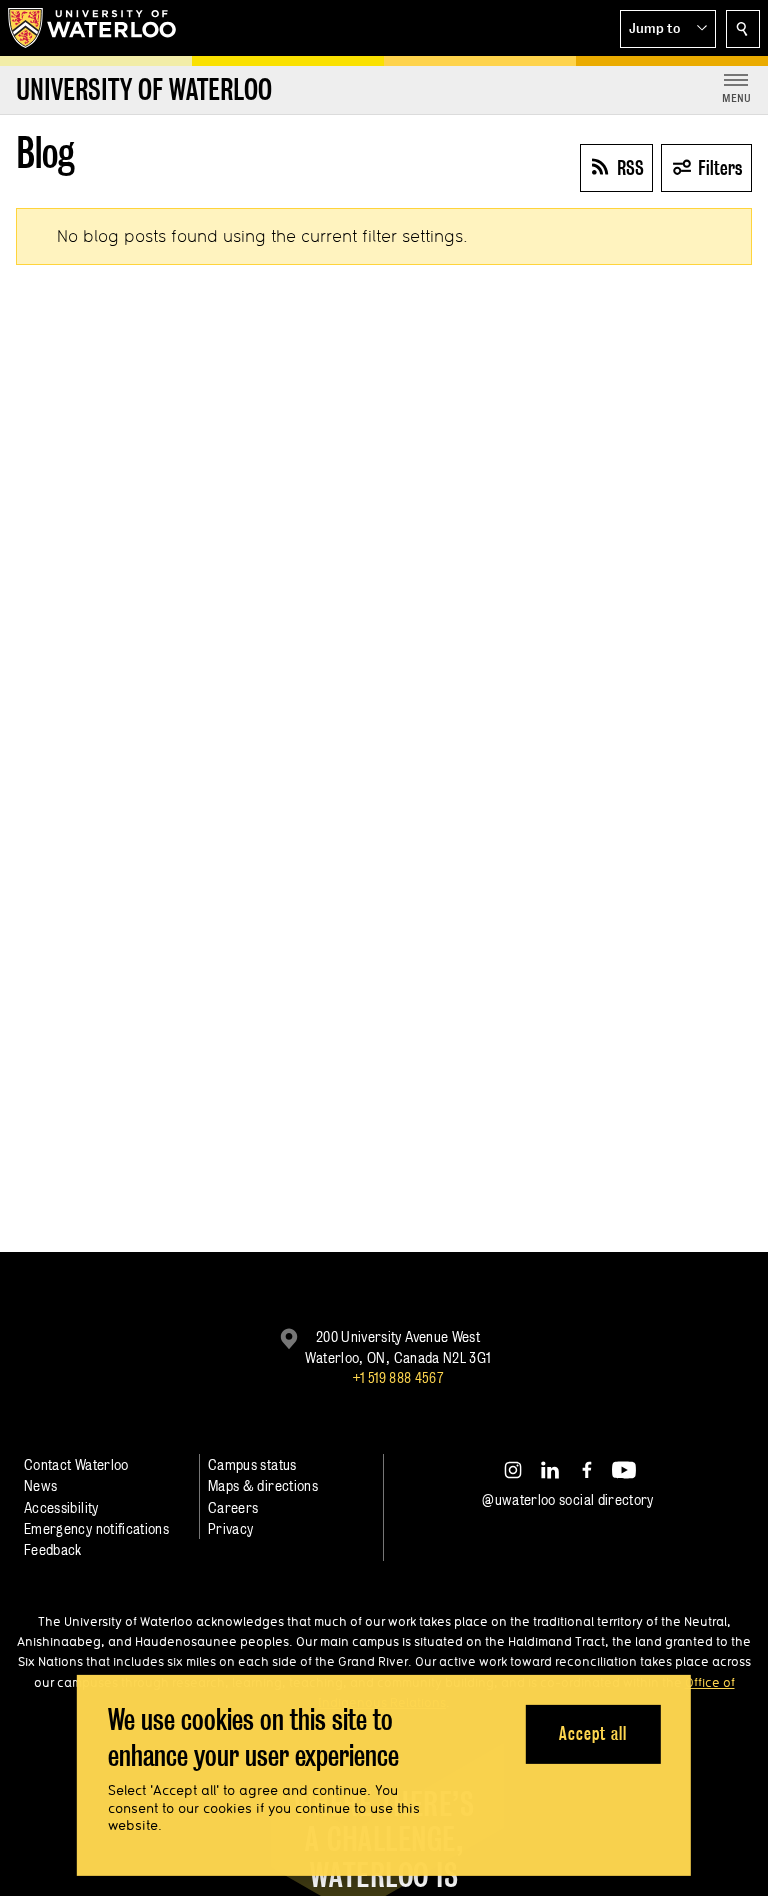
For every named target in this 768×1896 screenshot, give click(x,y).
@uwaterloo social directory (568, 1499)
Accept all (592, 1733)
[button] (668, 29)
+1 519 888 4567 (398, 1377)
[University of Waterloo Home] (93, 28)
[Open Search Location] (743, 29)
